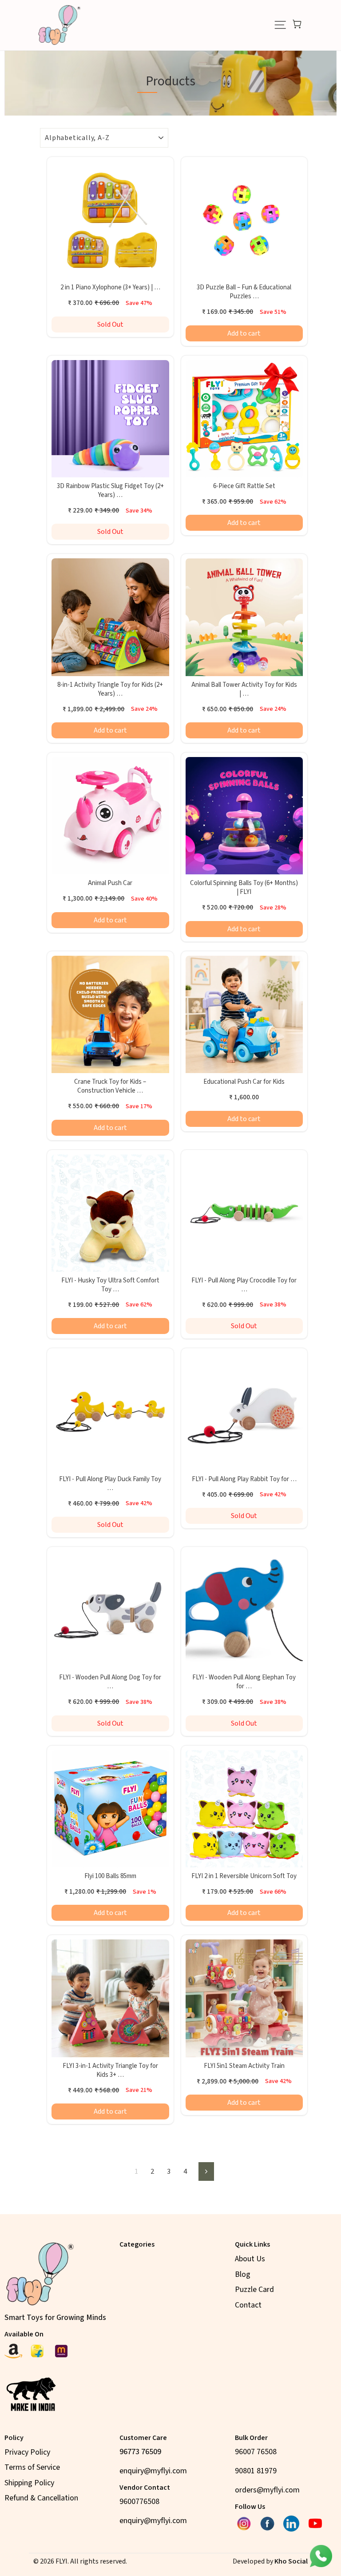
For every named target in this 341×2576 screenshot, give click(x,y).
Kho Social (291, 2561)
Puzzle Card (254, 2290)
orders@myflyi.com (267, 2490)
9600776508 (139, 2502)
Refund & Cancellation (41, 2498)
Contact (248, 2305)
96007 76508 (256, 2452)
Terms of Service (32, 2467)
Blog (243, 2274)
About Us (250, 2259)
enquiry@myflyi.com (153, 2471)
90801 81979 (256, 2471)
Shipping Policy (29, 2483)
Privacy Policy (27, 2452)
